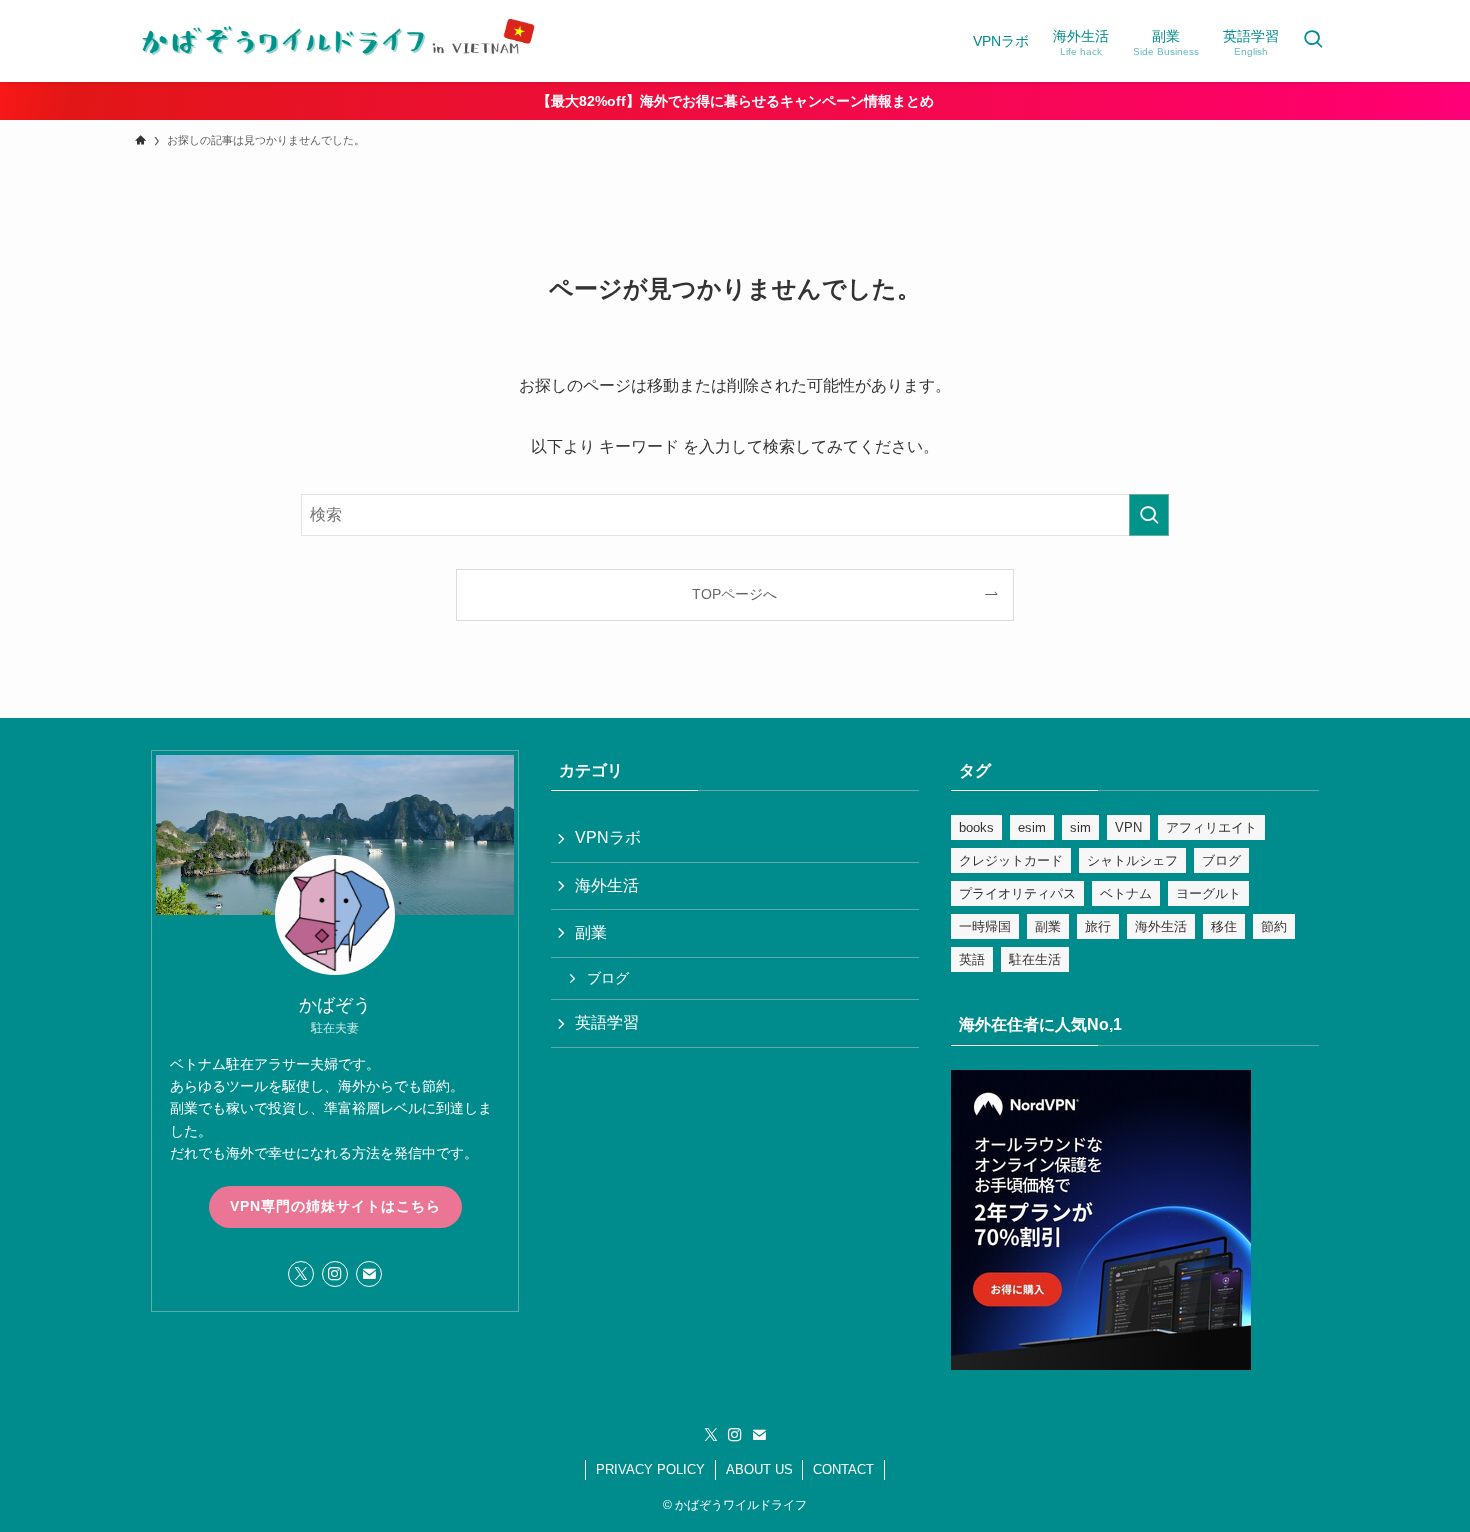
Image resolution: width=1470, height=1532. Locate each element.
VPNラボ (608, 837)
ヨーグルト (1208, 893)
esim (1032, 827)
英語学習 (607, 1022)
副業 (591, 932)
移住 (1224, 926)
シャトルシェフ (1132, 860)
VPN (1128, 827)
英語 (972, 959)
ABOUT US (759, 1469)
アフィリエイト (1211, 827)
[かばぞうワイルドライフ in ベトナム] (335, 41)
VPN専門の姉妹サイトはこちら (335, 1206)
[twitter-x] (301, 1274)
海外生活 (607, 885)
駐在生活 (1035, 959)
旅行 (1098, 926)
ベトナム (1126, 893)
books (976, 827)
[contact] (369, 1274)
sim (1080, 827)
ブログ (608, 978)
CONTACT (843, 1469)
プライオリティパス (1017, 893)
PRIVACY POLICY (650, 1469)
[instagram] (335, 1274)
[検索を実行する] (1149, 515)
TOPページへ (734, 594)
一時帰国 (985, 926)
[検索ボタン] (1313, 41)
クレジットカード (1011, 860)
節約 (1274, 926)
